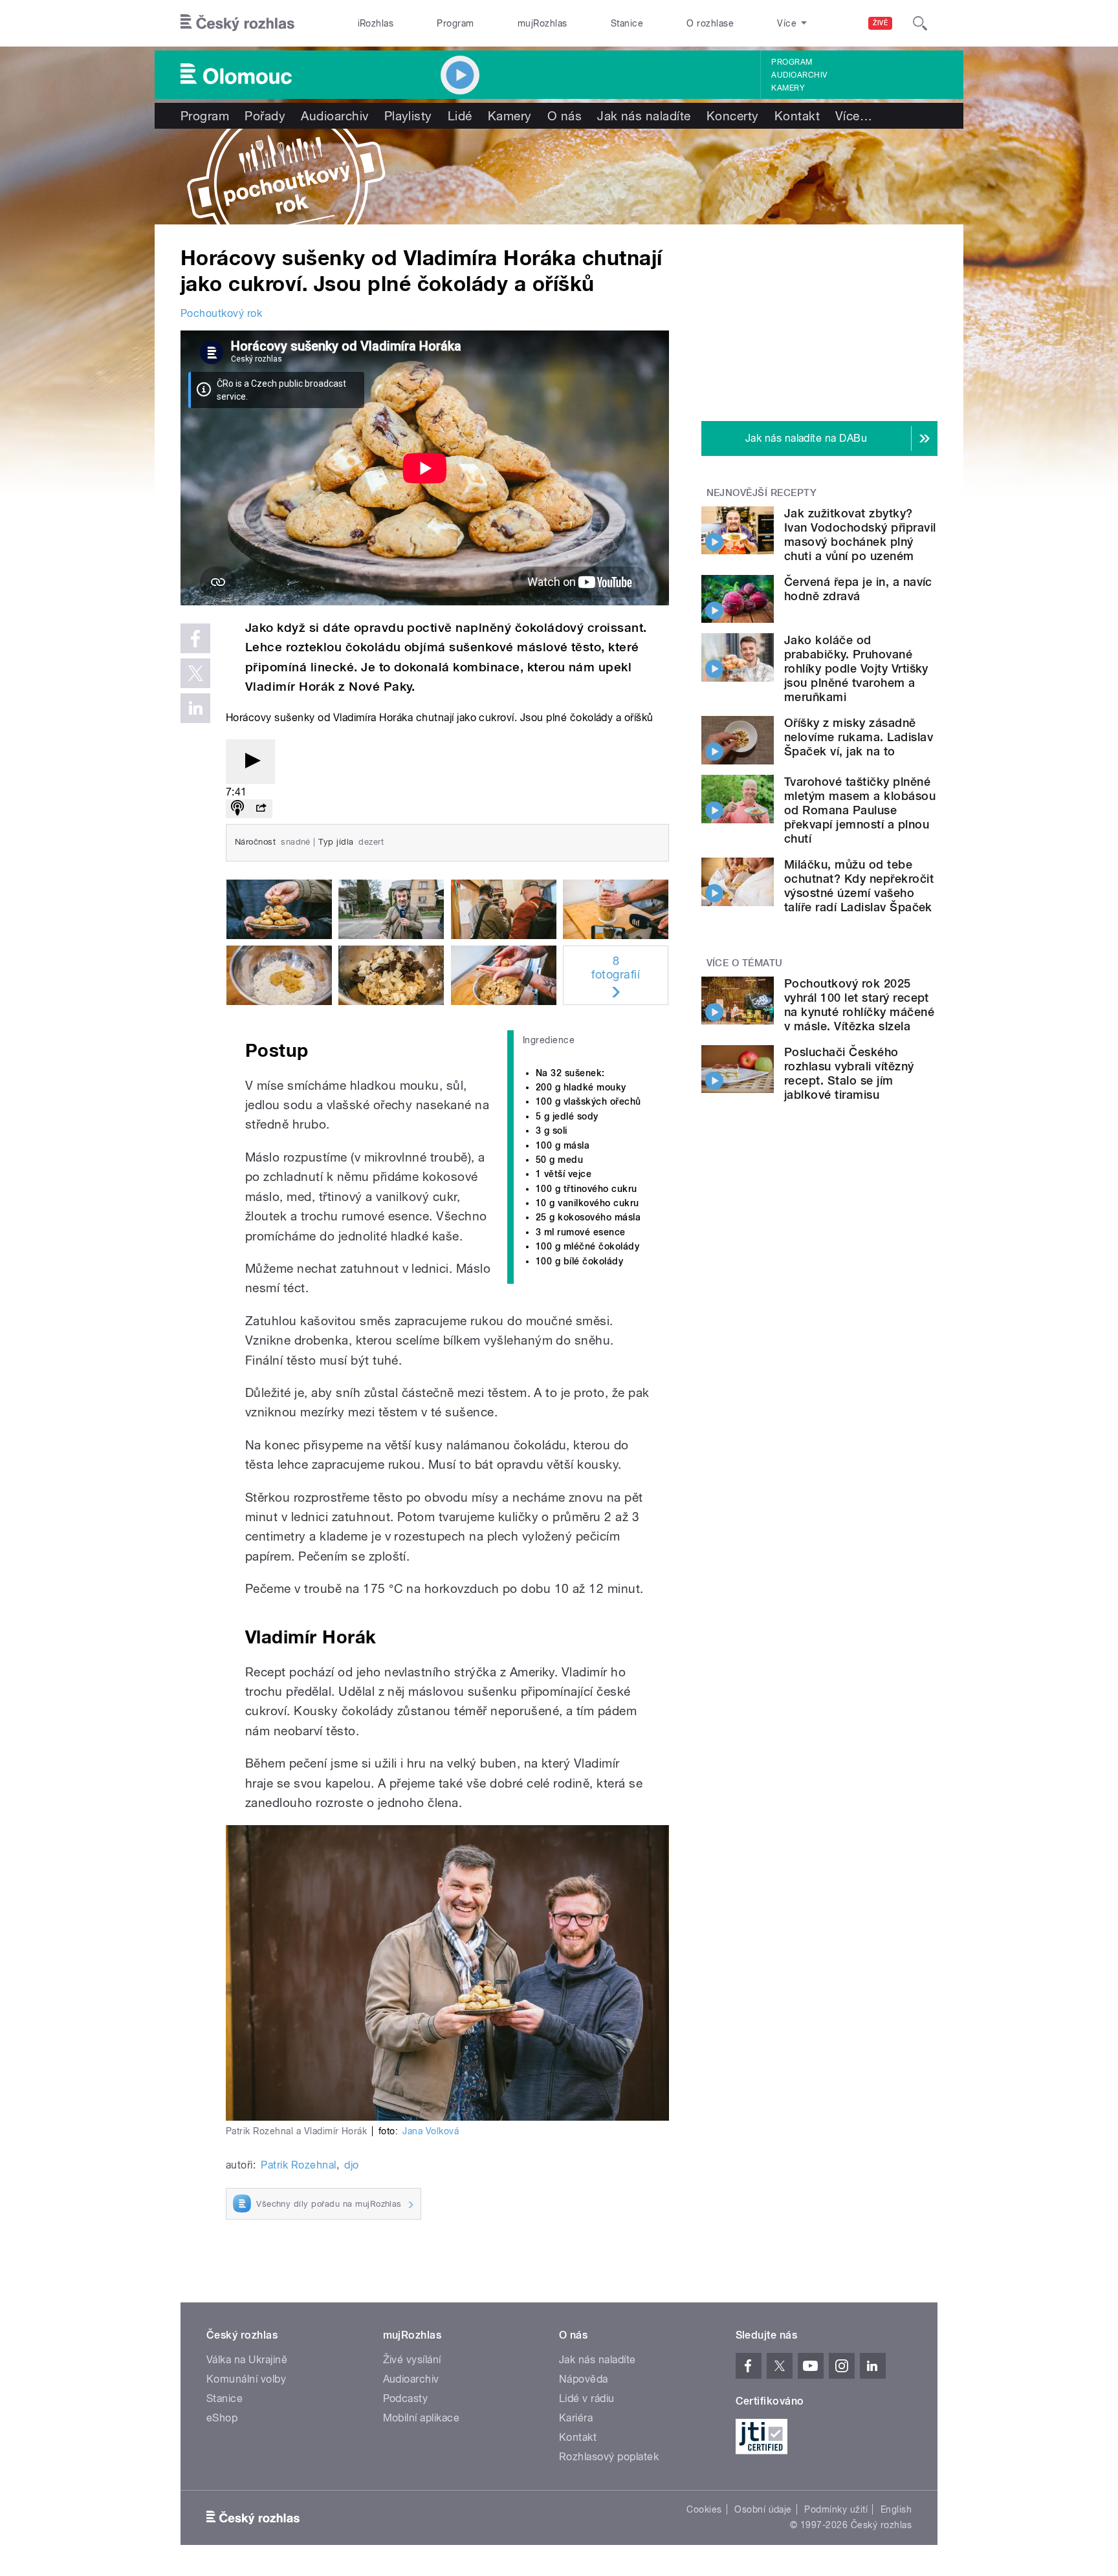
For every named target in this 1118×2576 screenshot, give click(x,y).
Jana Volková (431, 2131)
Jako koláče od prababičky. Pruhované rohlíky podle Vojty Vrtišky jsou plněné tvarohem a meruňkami (856, 668)
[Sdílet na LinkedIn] (195, 708)
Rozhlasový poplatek (609, 2457)
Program (455, 23)
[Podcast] (237, 809)
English (896, 2509)
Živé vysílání (412, 2360)
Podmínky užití (836, 2509)
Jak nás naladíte (644, 116)
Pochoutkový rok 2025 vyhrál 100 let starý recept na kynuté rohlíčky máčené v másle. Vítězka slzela (859, 1005)
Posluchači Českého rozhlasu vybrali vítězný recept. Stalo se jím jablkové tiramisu (849, 1073)
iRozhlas (376, 23)
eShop (222, 2418)
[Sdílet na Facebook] (195, 638)
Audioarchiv (799, 75)
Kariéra (576, 2418)
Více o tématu (745, 963)
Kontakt (797, 116)
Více (854, 116)
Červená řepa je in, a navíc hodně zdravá (858, 589)
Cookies (704, 2509)
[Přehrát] (250, 762)
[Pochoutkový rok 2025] (559, 177)
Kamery (788, 88)
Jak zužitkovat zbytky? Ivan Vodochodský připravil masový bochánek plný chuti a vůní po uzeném (860, 535)
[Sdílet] (261, 809)
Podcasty (406, 2398)
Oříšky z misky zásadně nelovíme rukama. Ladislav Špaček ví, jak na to (859, 737)
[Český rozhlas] (237, 23)
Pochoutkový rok (221, 313)
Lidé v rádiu (587, 2398)
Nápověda (584, 2379)
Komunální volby (246, 2379)
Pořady (265, 116)
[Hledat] (920, 23)
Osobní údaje (763, 2509)
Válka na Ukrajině (247, 2360)
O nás (564, 116)
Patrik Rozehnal (298, 2165)
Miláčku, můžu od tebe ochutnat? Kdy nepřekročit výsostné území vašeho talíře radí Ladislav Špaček (859, 886)
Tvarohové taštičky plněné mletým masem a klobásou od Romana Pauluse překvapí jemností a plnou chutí (860, 810)
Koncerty (733, 116)
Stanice (627, 23)
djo (351, 2165)
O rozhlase (710, 23)
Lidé (460, 116)
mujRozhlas (543, 23)
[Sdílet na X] (195, 673)
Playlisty (408, 116)
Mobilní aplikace (422, 2418)
